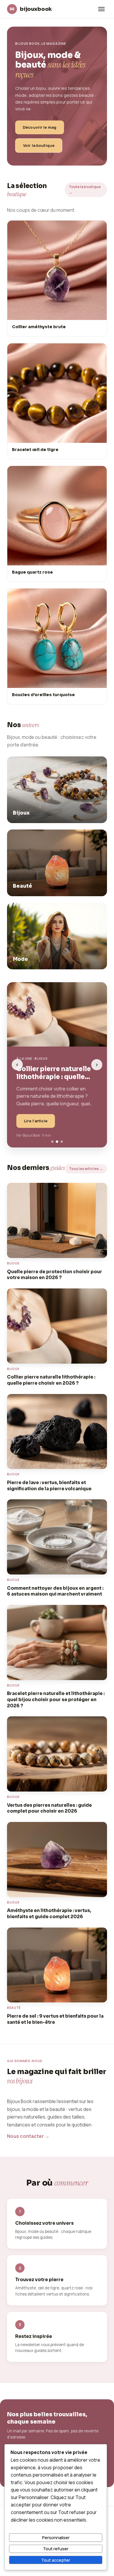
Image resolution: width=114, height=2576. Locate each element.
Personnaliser (56, 2537)
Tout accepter (56, 2560)
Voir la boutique (39, 145)
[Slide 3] (62, 1142)
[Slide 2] (57, 1142)
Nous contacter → (28, 2136)
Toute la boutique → (85, 190)
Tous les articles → (86, 1169)
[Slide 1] (52, 1142)
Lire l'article (36, 1121)
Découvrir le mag (40, 127)
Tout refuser (56, 2549)
